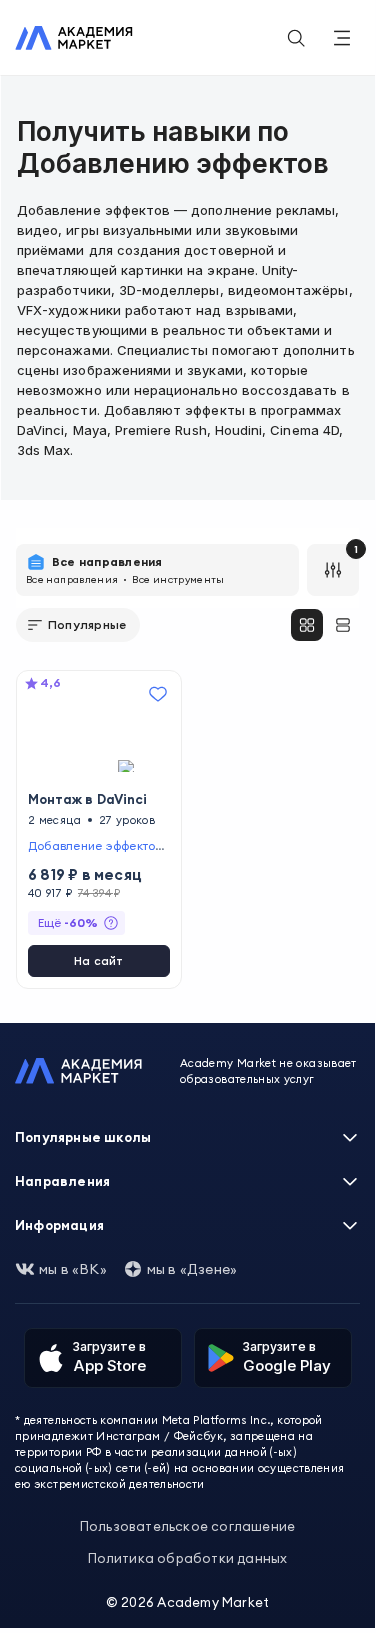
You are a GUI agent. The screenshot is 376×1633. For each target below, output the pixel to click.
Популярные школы (83, 1137)
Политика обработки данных (188, 1558)
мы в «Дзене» (192, 1269)
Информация (59, 1225)
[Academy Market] (74, 38)
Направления (62, 1181)
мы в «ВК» (73, 1269)
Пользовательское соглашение (187, 1526)
